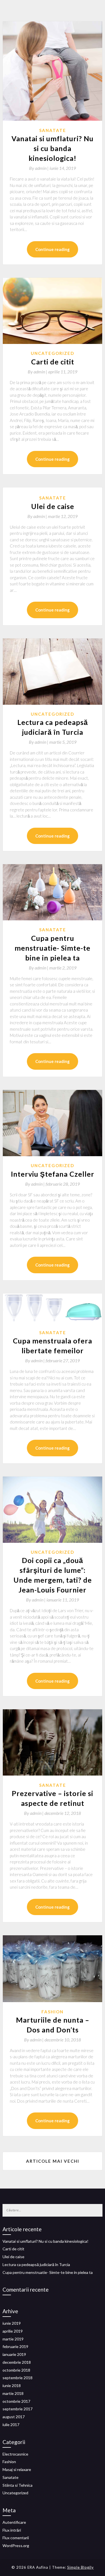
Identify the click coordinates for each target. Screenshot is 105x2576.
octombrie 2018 (16, 2370)
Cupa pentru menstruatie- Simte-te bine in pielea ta (53, 948)
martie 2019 (13, 2339)
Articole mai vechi (53, 2161)
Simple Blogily (81, 2567)
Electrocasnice (15, 2454)
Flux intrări (12, 2530)
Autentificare (14, 2522)
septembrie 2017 (17, 2409)
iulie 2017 (11, 2425)
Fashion (53, 2012)
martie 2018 (13, 2393)
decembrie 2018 (17, 2362)
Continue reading (53, 249)
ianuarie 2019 (14, 2354)
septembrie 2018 (17, 2378)
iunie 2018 (12, 2386)
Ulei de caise (53, 506)
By (39, 168)
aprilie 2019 (13, 2331)
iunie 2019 (12, 2323)
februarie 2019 (15, 2346)
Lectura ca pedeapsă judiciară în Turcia (36, 2264)
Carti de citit (53, 362)
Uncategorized (53, 353)
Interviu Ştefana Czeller (53, 1174)
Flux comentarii (16, 2538)
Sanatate (53, 130)
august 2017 (14, 2417)
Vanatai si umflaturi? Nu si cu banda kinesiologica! (53, 148)
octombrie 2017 (16, 2401)
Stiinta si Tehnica (17, 2485)
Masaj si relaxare (17, 2469)
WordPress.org (16, 2546)
